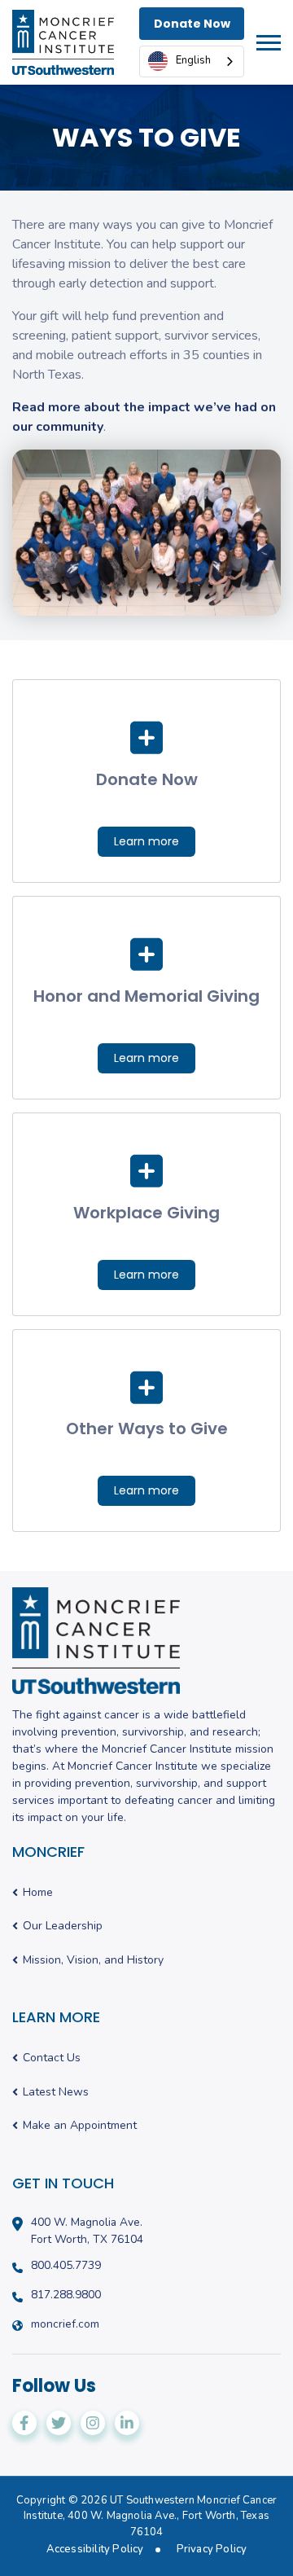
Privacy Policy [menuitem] (212, 2550)
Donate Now (192, 24)
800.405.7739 (66, 2266)
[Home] (63, 42)
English (193, 60)
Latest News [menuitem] (56, 2093)
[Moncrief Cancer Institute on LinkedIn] (127, 2423)
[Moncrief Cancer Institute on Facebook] (24, 2423)
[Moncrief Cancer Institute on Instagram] (93, 2423)
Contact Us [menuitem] (52, 2058)
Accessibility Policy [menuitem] (95, 2550)
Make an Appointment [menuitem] (80, 2126)
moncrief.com (65, 2324)
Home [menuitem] (38, 1893)
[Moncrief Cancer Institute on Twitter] (59, 2423)
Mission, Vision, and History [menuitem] (93, 1961)
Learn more (146, 841)
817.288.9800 (66, 2295)
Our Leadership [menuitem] (63, 1927)
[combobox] (192, 61)
